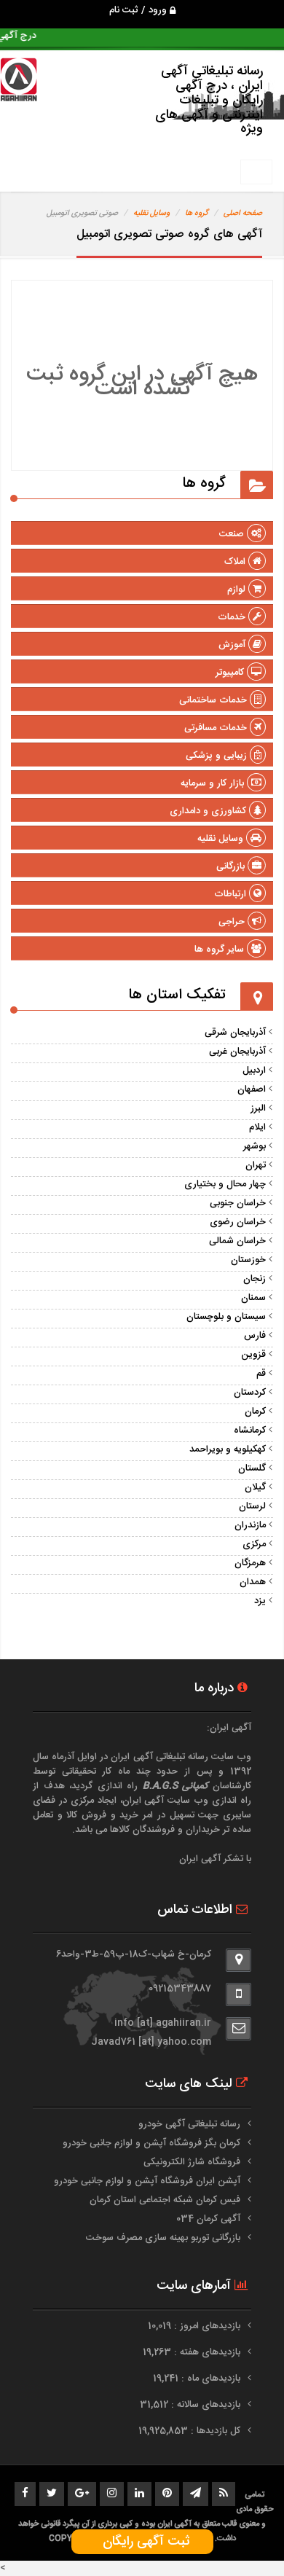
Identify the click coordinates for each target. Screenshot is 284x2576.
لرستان (252, 1506)
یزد (260, 1601)
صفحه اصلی (243, 214)
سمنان (253, 1298)
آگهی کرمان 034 (208, 2219)
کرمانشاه (250, 1430)
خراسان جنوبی (238, 1203)
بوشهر (255, 1146)
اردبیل (254, 1070)
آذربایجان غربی (237, 1052)
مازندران (250, 1525)
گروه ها (197, 214)
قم (261, 1374)
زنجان (255, 1279)
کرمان (255, 1412)
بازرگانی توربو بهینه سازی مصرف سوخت (163, 2238)
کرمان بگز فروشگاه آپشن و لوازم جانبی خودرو (151, 2143)
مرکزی (254, 1544)
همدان (253, 1582)
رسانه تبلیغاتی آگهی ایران (159, 1757)
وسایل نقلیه (151, 214)
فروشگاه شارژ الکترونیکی (192, 2162)
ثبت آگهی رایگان (142, 2542)
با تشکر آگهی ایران (215, 1859)
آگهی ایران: (229, 1728)
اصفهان (252, 1089)
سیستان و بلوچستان (226, 1317)
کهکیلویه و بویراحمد (228, 1449)
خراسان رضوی (238, 1222)
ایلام (257, 1127)
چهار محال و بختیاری (225, 1184)
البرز (258, 1108)
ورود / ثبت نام (139, 10)
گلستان (252, 1468)
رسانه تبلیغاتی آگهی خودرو (189, 2124)
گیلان (255, 1487)
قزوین (253, 1355)
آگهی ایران (143, 1801)
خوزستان (248, 1260)
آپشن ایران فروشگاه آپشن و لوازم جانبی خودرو (147, 2181)
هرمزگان (250, 1563)
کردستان (250, 1393)
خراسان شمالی (237, 1241)
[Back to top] (240, 2540)
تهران (256, 1165)
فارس (255, 1336)
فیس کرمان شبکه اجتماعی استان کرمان (165, 2200)
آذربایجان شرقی (235, 1033)
